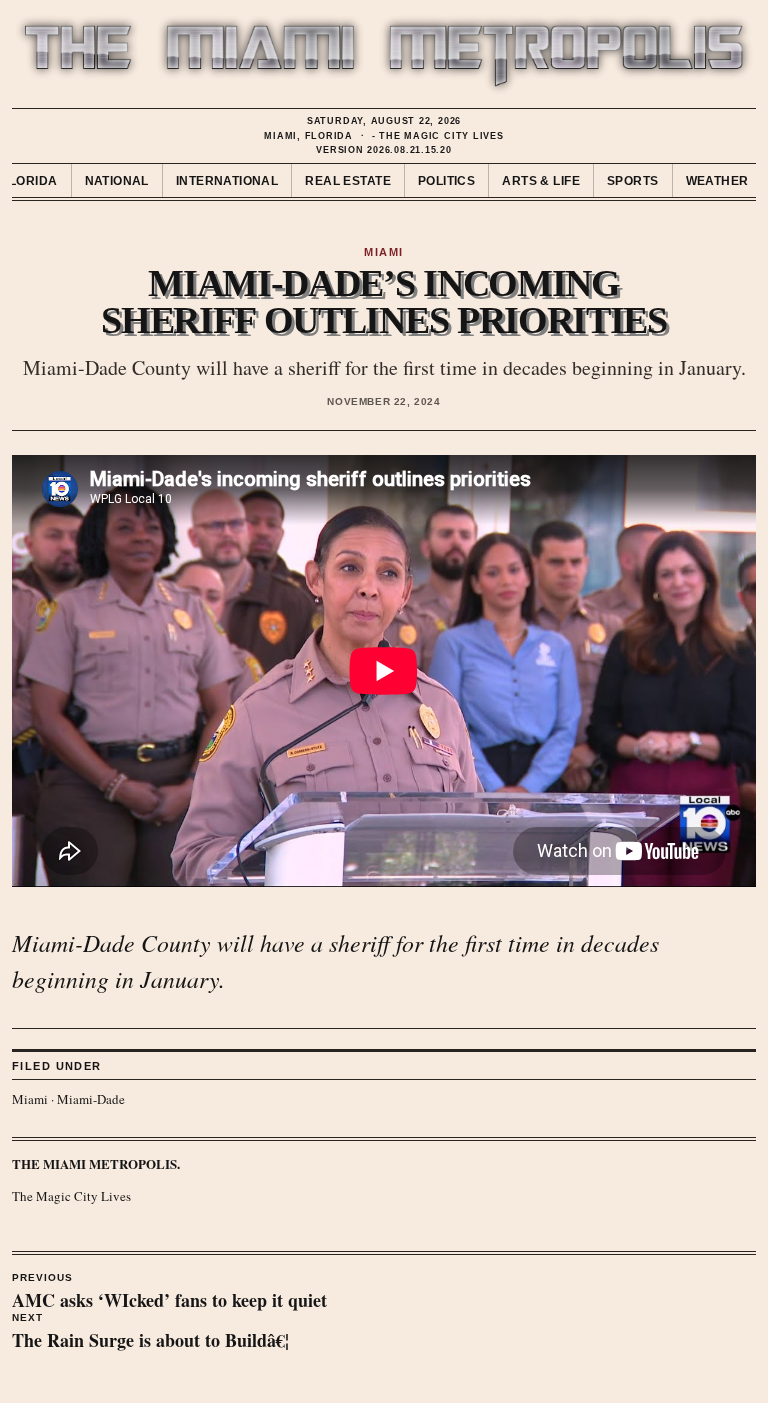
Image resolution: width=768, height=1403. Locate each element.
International (227, 181)
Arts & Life (541, 181)
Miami (30, 1099)
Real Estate (348, 181)
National (117, 181)
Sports (633, 181)
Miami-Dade (91, 1099)
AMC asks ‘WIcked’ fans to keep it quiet (169, 1293)
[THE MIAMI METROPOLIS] (384, 55)
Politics (446, 181)
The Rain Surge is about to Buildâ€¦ (150, 1333)
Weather (717, 181)
